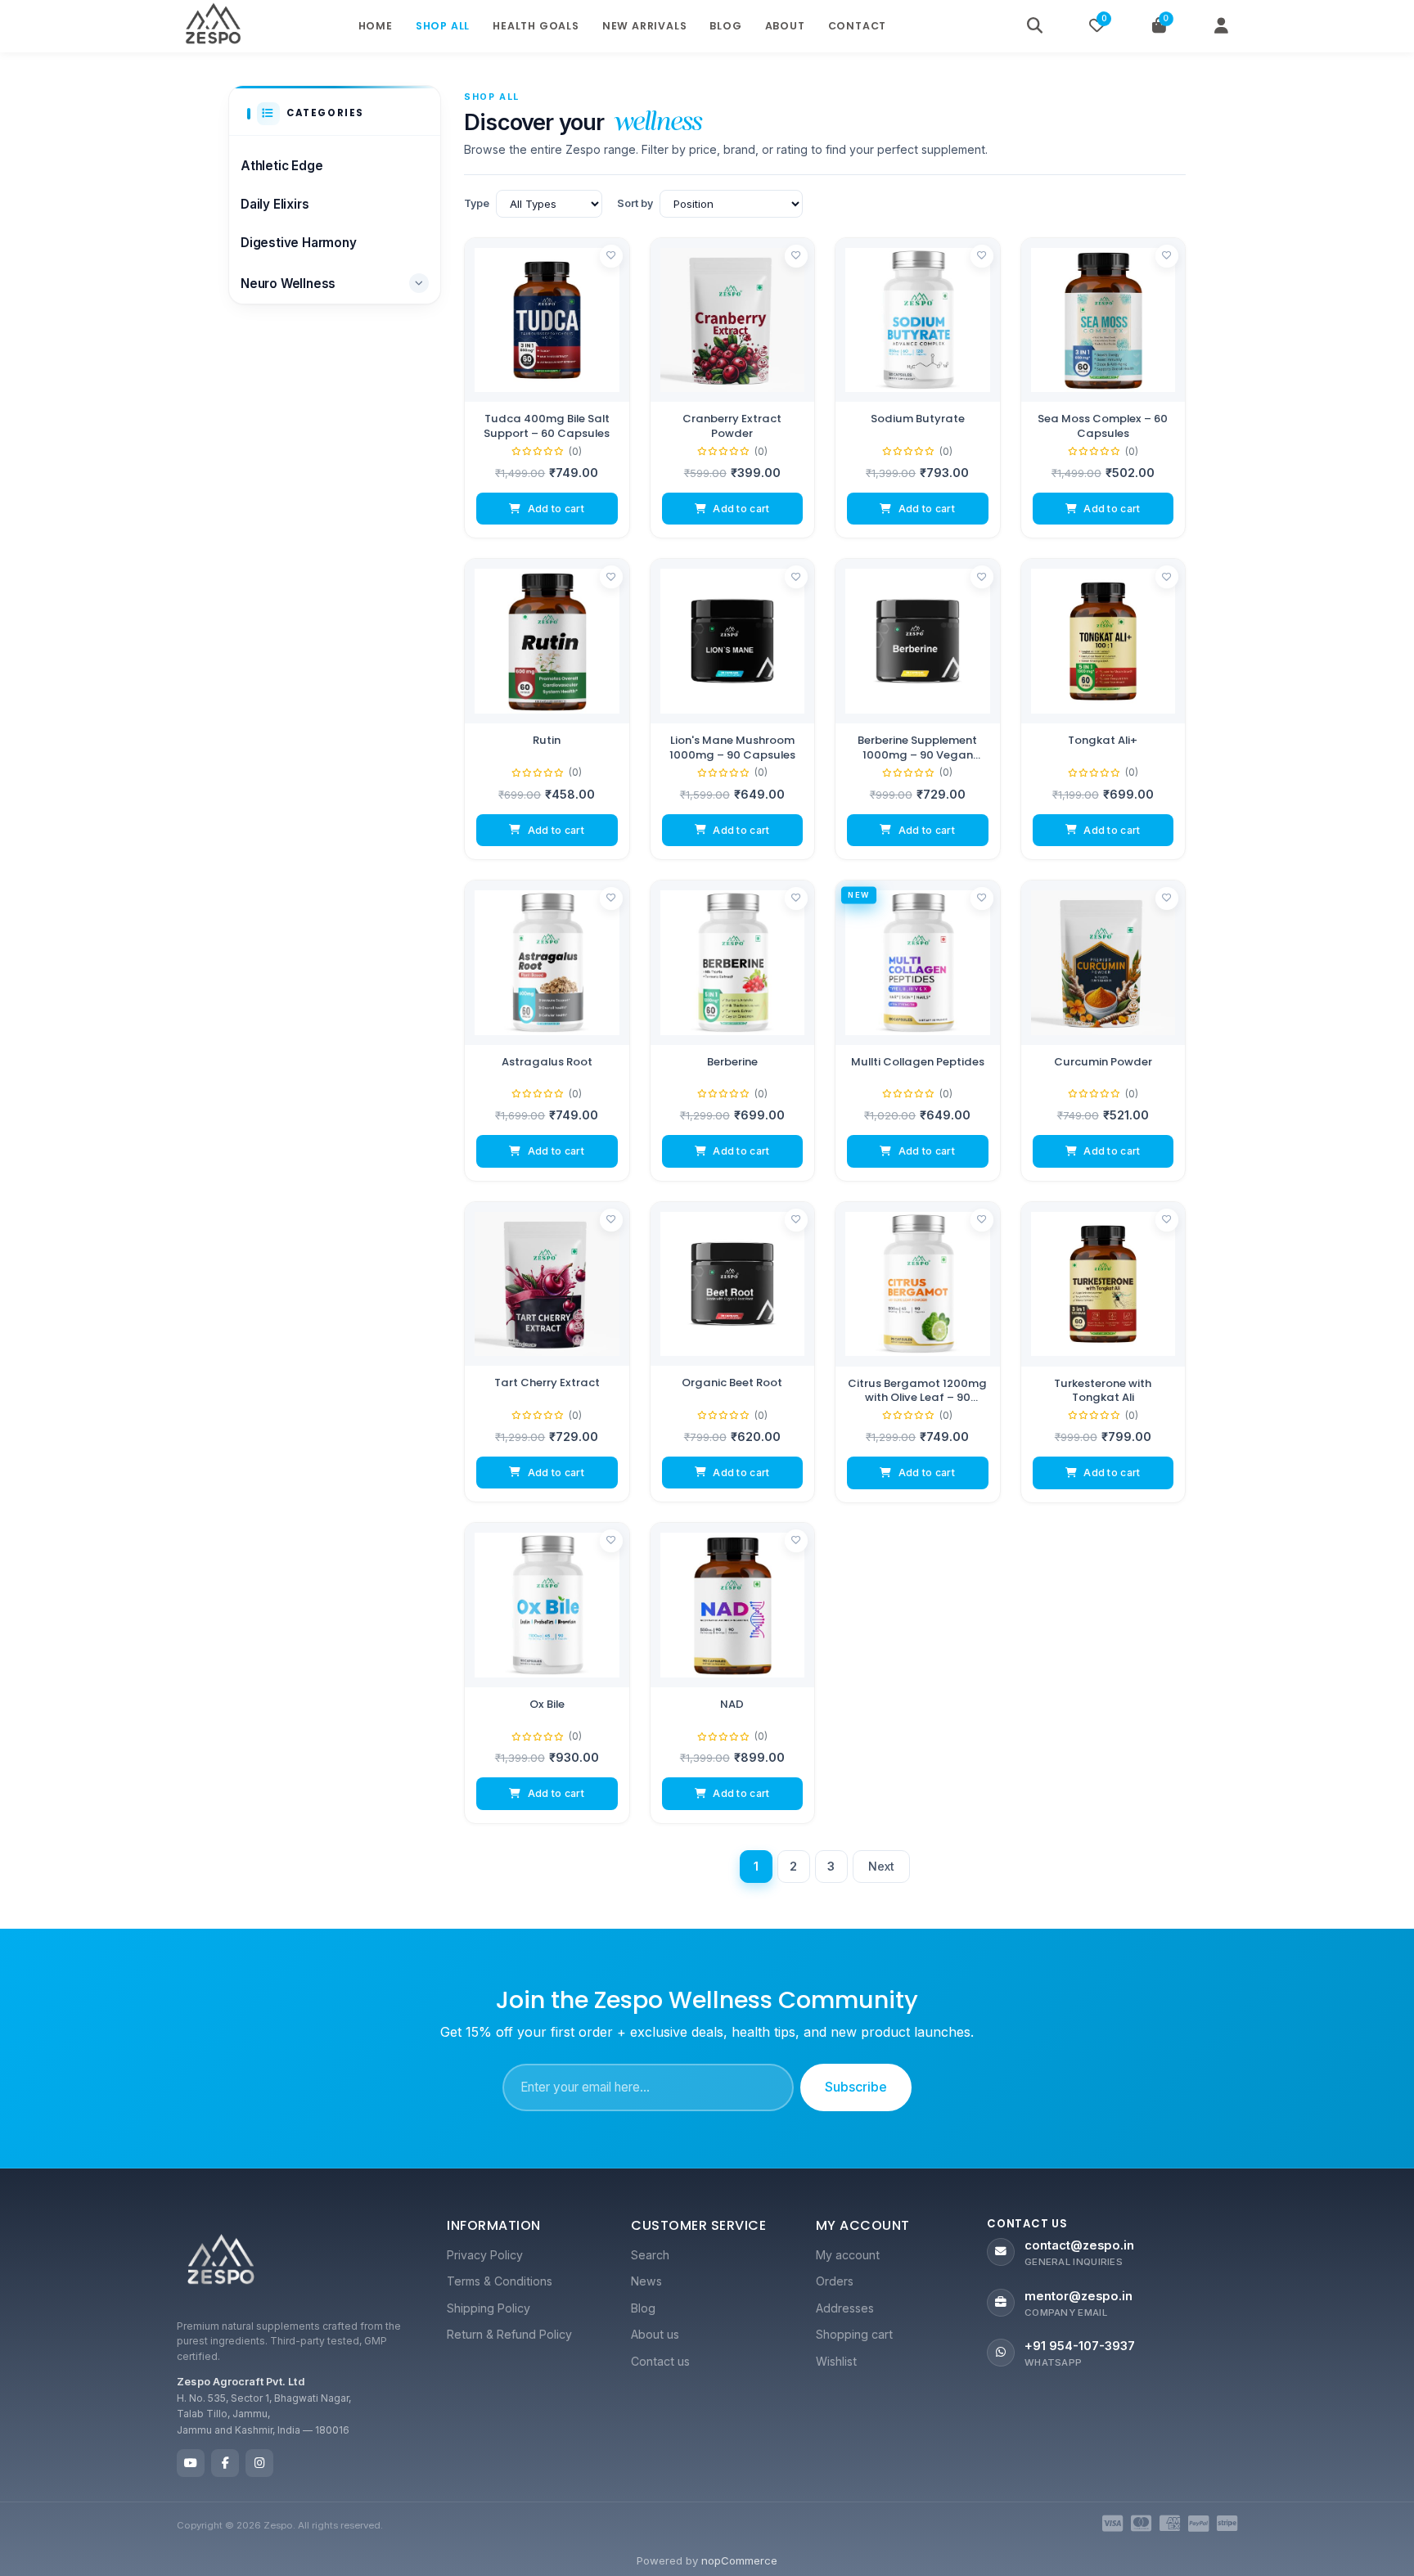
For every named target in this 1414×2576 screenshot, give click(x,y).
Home (376, 26)
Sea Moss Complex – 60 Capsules (1103, 426)
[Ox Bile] (547, 1605)
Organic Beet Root (732, 1383)
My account (848, 2255)
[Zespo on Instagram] (259, 2463)
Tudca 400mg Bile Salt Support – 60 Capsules (547, 426)
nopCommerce (739, 2560)
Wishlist (836, 2361)
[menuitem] (522, 2256)
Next (882, 1866)
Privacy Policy (485, 2255)
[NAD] (733, 1605)
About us (655, 2334)
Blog (725, 26)
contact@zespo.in (1079, 2245)
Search (650, 2255)
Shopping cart (854, 2334)
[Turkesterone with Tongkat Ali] (1103, 1284)
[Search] (1034, 26)
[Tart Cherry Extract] (547, 1284)
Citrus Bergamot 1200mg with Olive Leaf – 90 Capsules (917, 1390)
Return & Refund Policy (509, 2334)
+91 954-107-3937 (1080, 2346)
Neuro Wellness (288, 284)
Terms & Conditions (500, 2281)
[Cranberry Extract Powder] (733, 320)
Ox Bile (547, 1705)
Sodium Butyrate (918, 419)
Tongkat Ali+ (1103, 741)
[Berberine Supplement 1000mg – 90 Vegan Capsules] (918, 641)
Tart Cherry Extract (547, 1383)
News (646, 2281)
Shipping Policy (489, 2308)
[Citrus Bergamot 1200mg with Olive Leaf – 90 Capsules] (918, 1284)
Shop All (443, 26)
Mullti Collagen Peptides (918, 1062)
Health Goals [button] (536, 26)
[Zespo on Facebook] (225, 2463)
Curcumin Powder (1103, 1062)
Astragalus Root (547, 1062)
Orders (835, 2281)
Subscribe (856, 2087)
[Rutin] (547, 641)
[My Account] (1221, 26)
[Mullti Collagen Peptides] (918, 963)
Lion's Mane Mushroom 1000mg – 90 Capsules (732, 748)
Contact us (660, 2361)
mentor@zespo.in (1079, 2296)
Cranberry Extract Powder (732, 426)
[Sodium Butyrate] (918, 320)
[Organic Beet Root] (733, 1284)
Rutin (547, 741)
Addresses (845, 2308)
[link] (547, 388)
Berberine (732, 1062)
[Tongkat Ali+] (1103, 641)
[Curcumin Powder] (1103, 963)
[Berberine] (733, 963)
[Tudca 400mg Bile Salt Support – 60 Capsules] (547, 320)
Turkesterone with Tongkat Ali (1103, 1390)
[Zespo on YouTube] (191, 2463)
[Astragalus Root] (547, 963)
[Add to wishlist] (611, 256)
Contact (858, 26)
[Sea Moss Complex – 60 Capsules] (1103, 320)
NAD (732, 1705)
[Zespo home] (221, 2263)
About (785, 26)
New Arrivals (645, 26)
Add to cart (556, 509)
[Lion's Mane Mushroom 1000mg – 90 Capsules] (733, 641)
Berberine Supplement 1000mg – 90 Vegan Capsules (917, 748)
